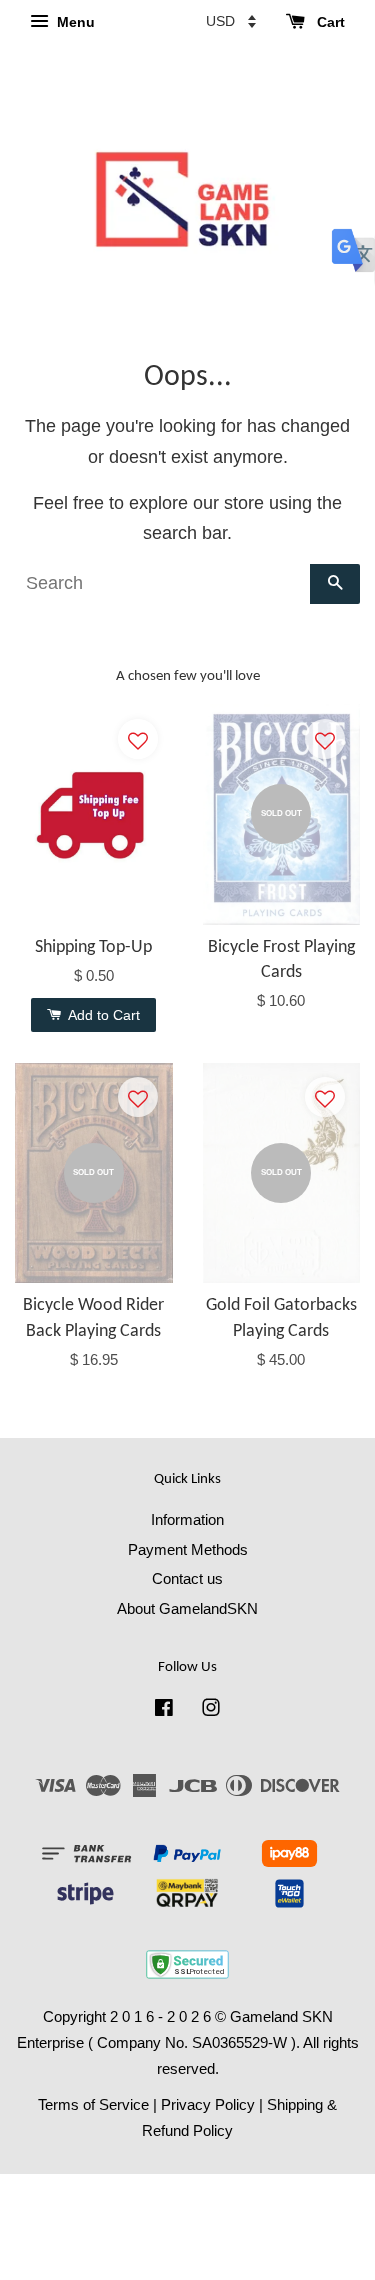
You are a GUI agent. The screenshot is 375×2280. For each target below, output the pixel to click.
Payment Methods (188, 1549)
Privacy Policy (208, 2104)
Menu (74, 22)
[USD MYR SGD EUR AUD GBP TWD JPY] (231, 21)
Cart (329, 22)
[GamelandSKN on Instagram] (211, 1710)
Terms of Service (93, 2104)
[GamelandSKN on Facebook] (164, 1710)
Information (187, 1519)
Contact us (187, 1578)
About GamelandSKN (187, 1608)
